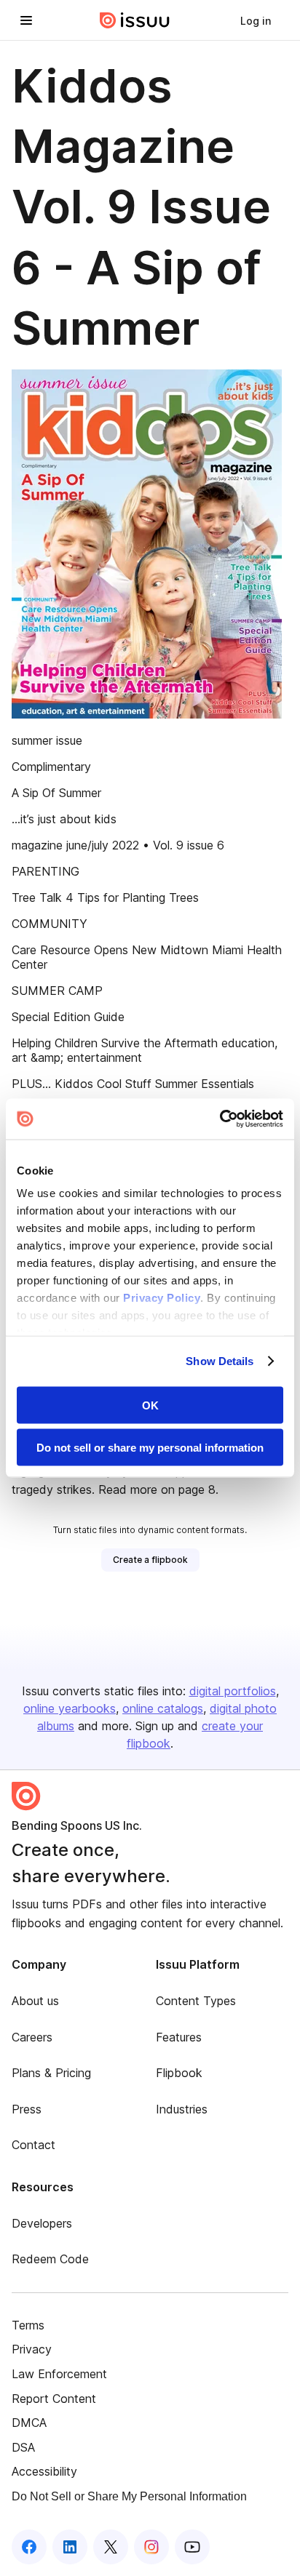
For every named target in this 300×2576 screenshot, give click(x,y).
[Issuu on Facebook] (29, 2547)
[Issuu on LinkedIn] (70, 2547)
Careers (32, 2037)
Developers (42, 2223)
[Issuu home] (135, 20)
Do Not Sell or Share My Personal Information (129, 2496)
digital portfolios (233, 1691)
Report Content (54, 2399)
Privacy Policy (162, 1298)
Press (27, 2109)
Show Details (220, 1361)
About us (35, 2001)
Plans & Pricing (51, 2073)
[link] (256, 20)
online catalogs (163, 1708)
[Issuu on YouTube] (192, 2547)
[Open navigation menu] (26, 20)
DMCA (29, 2423)
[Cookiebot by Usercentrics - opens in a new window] (220, 1119)
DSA (23, 2447)
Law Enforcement (59, 2374)
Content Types (196, 2001)
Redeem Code (50, 2259)
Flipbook (179, 2073)
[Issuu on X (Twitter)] (111, 2547)
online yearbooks (70, 1708)
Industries (182, 2109)
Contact (33, 2145)
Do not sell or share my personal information (150, 1448)
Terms (28, 2325)
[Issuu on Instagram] (151, 2547)
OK (150, 1405)
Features (179, 2037)
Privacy (32, 2349)
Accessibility (44, 2471)
